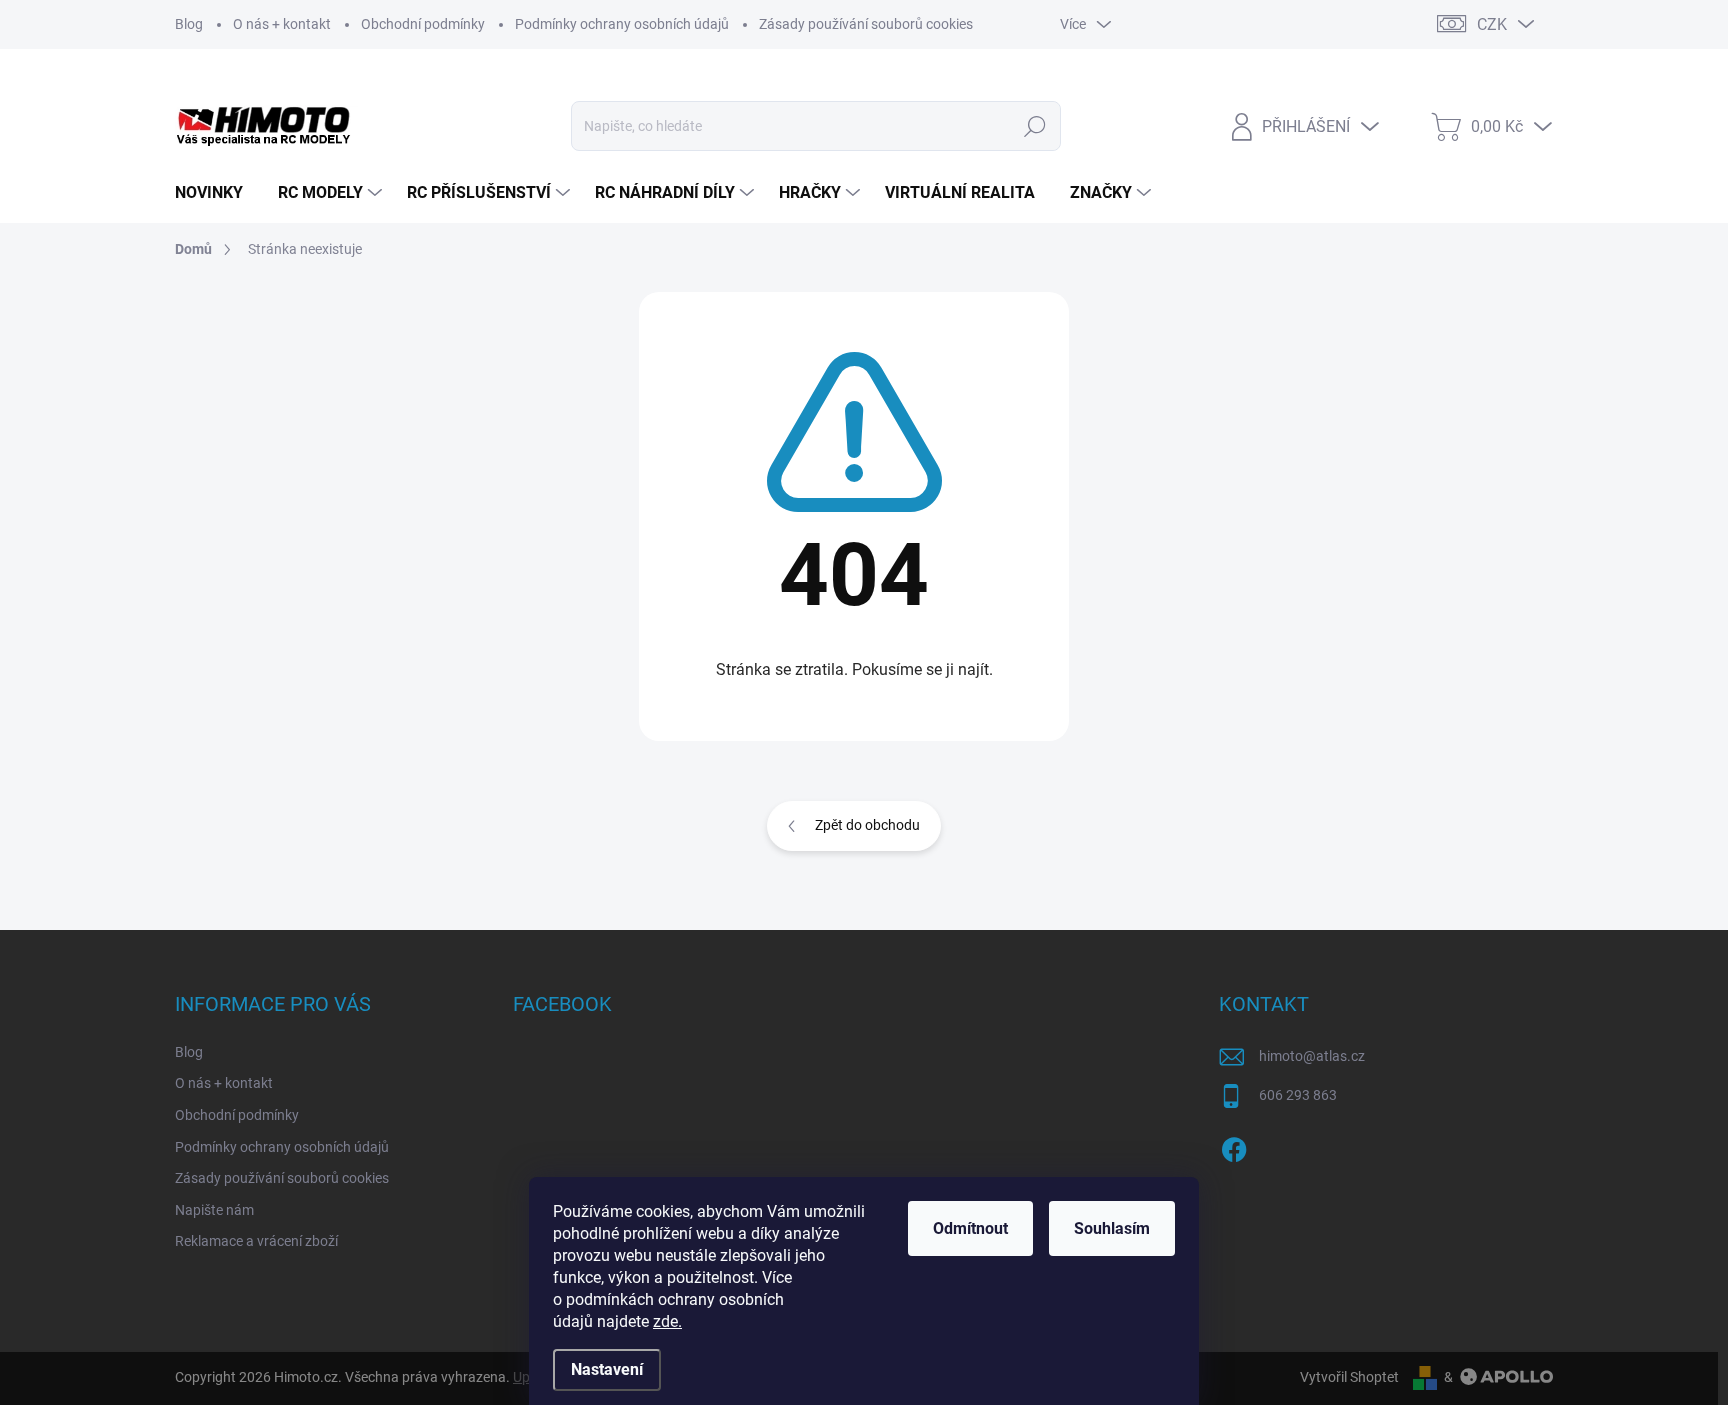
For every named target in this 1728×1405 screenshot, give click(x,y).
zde (667, 1321)
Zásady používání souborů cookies (866, 24)
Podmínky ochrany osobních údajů (622, 24)
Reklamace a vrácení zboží (256, 1241)
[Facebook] (1234, 1146)
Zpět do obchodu (867, 825)
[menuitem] (216, 193)
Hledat (1034, 126)
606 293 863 (1298, 1095)
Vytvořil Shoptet (1349, 1377)
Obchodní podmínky (423, 24)
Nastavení (607, 1369)
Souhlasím (1112, 1228)
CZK (1492, 24)
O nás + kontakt (282, 24)
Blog (189, 24)
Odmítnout (970, 1228)
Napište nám (214, 1210)
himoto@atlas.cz (1312, 1056)
